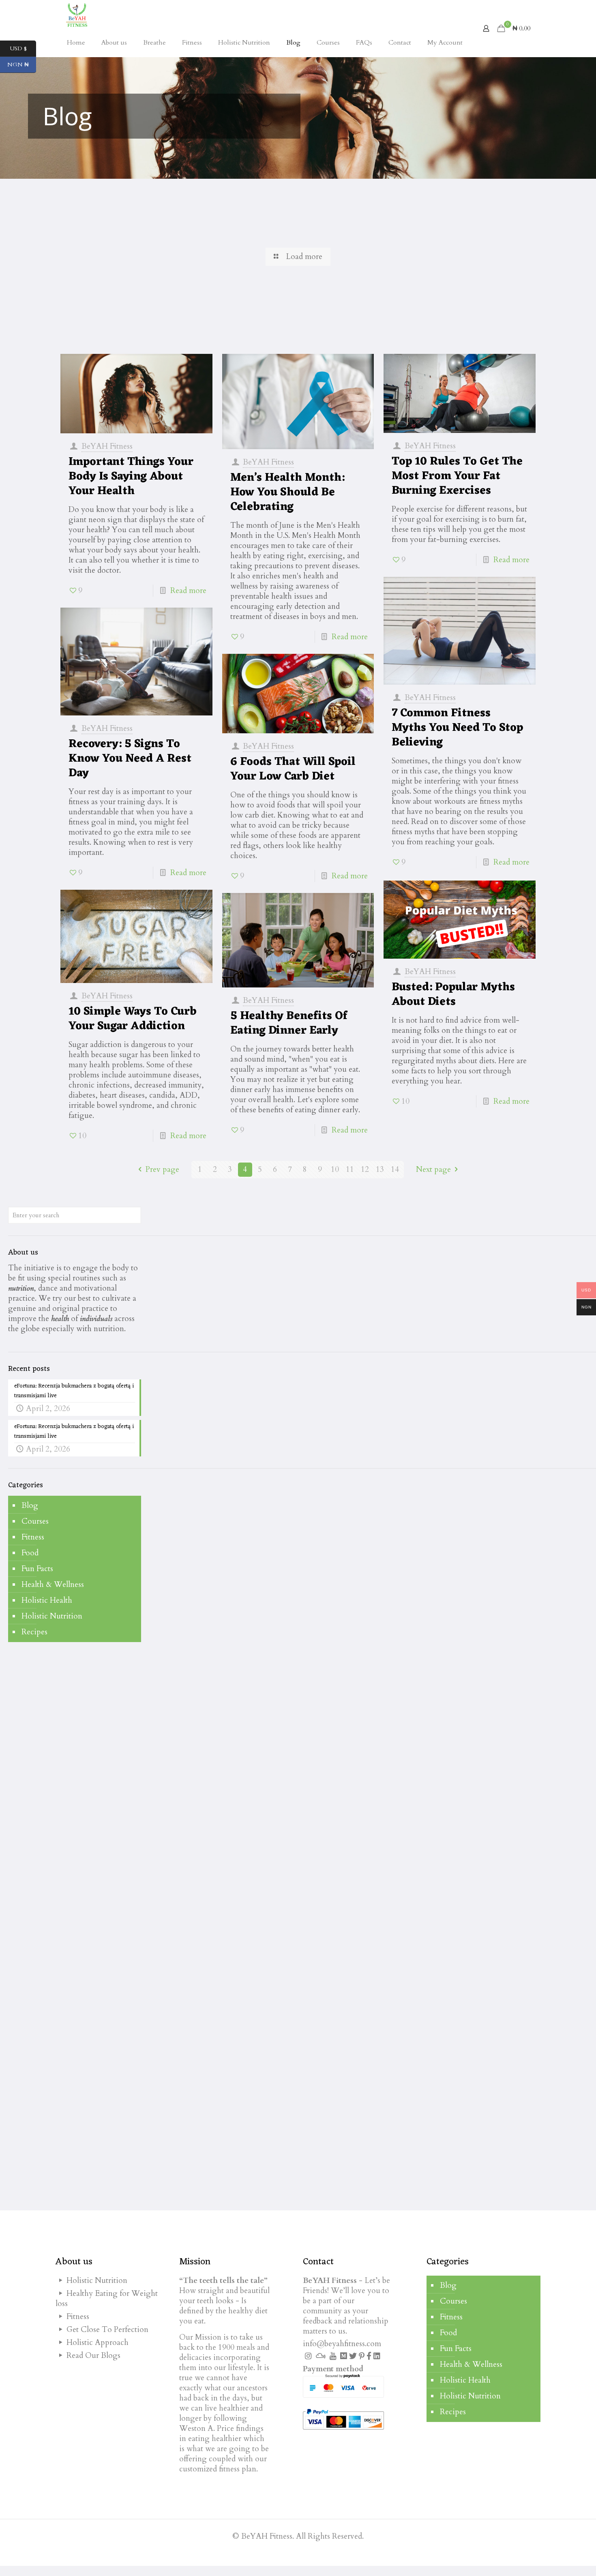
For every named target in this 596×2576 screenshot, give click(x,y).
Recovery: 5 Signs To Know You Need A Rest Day (130, 759)
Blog (30, 1505)
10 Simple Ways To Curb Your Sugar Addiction (133, 1019)
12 (365, 1169)
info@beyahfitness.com (342, 2344)
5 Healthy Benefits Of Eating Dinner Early (289, 1024)
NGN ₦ (22, 65)
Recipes (34, 1632)
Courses (35, 1521)
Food (30, 1553)
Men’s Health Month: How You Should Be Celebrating (287, 493)
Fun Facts (37, 1569)
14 (395, 1169)
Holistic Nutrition (52, 1616)
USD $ (23, 49)
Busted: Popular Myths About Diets (453, 995)
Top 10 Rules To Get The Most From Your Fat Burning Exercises (457, 476)
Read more (188, 591)
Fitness (33, 1537)
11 (350, 1169)
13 (380, 1169)
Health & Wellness (53, 1585)
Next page (433, 1169)
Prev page (162, 1169)
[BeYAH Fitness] (76, 14)
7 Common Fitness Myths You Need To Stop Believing (457, 728)
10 (335, 1169)
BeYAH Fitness (107, 446)
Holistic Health (47, 1600)
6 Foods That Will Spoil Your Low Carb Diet (293, 769)
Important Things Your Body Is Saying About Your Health (131, 477)
